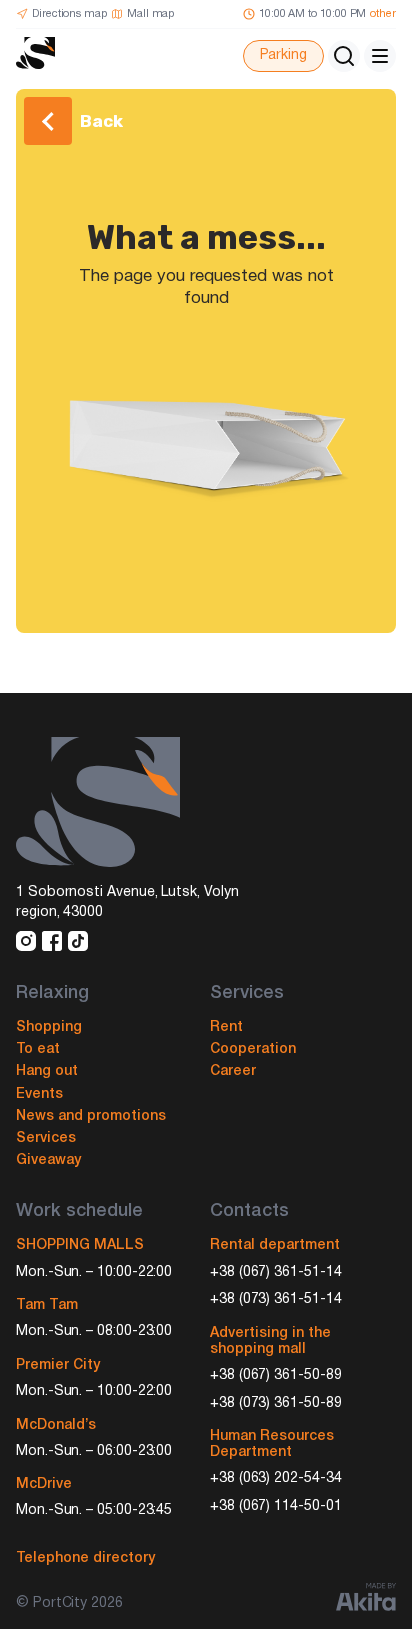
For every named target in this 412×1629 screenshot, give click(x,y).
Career (233, 1071)
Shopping (49, 1027)
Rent (226, 1027)
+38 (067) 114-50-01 (276, 1506)
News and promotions (91, 1116)
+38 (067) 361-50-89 (276, 1375)
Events (39, 1094)
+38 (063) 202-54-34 (276, 1478)
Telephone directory (85, 1558)
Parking (283, 55)
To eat (38, 1049)
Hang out (47, 1071)
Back (101, 121)
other (383, 14)
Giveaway (48, 1160)
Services (46, 1138)
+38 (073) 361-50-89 (276, 1403)
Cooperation (253, 1049)
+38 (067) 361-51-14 (276, 1272)
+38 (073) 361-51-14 (276, 1299)
